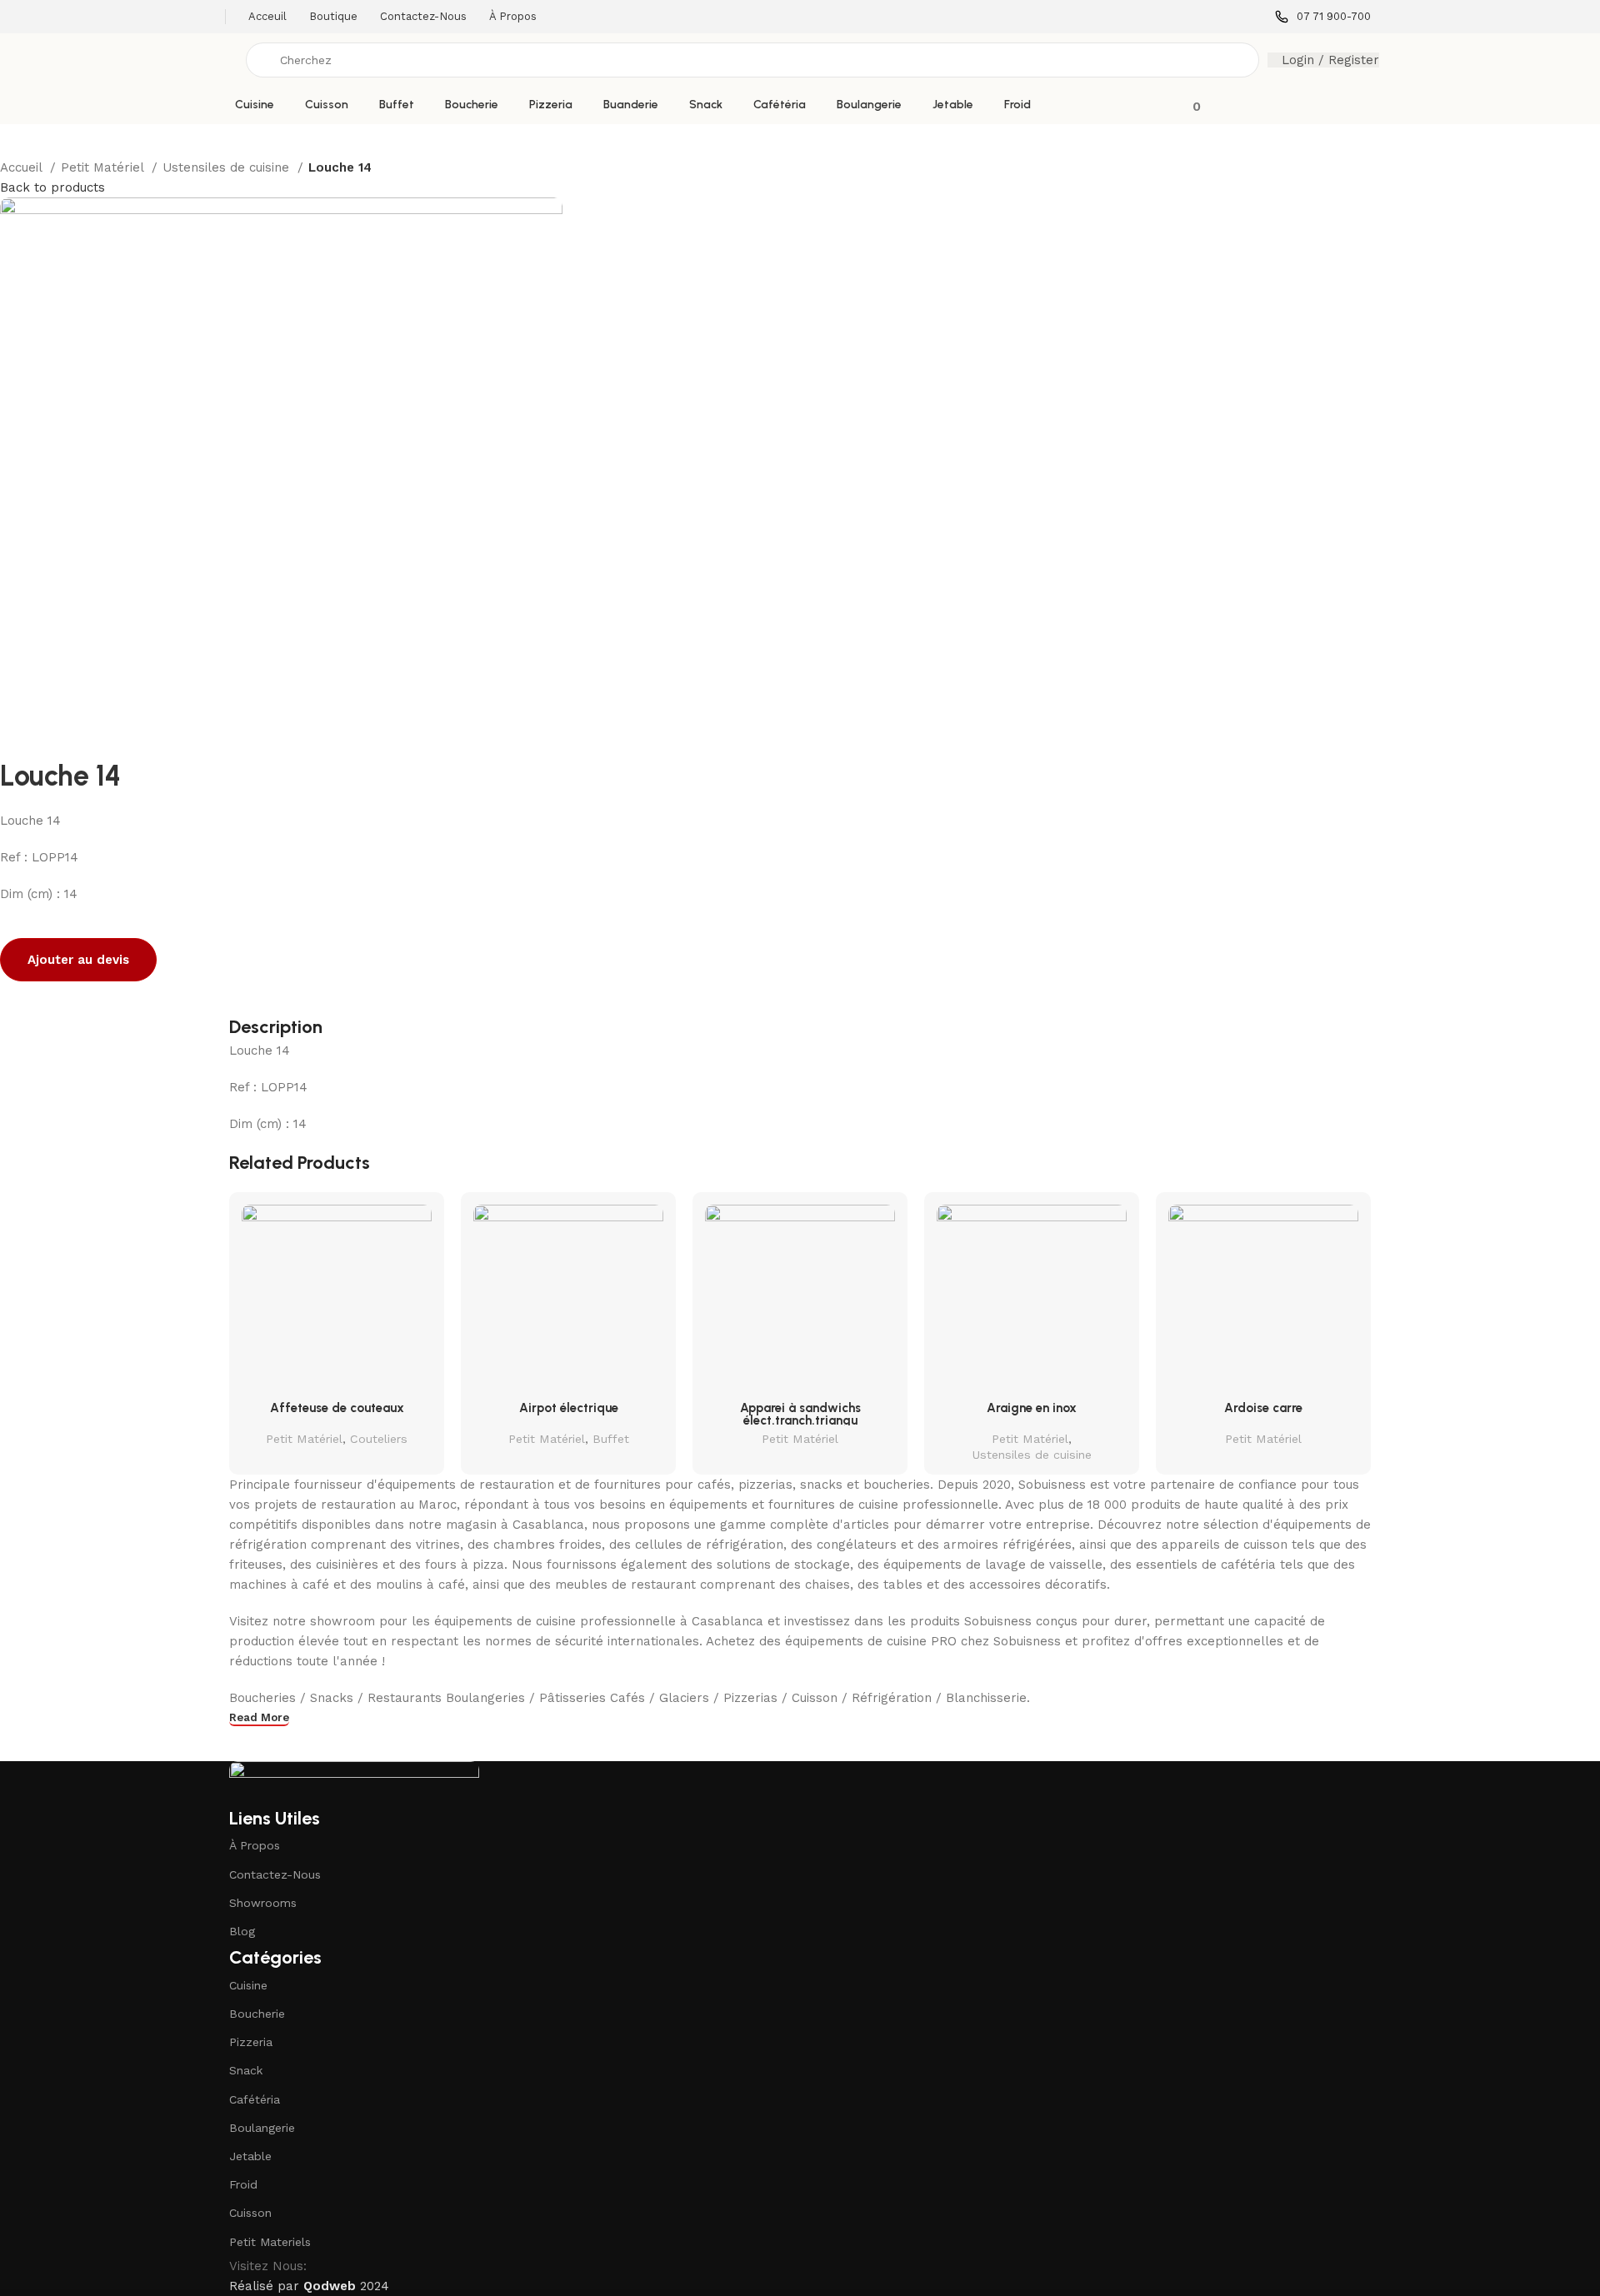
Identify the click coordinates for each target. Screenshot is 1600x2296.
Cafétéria (255, 2099)
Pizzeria (251, 2042)
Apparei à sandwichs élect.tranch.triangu (800, 1414)
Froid (243, 2184)
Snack (246, 2070)
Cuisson (250, 2213)
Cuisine (248, 1985)
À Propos (255, 1845)
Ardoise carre (1263, 1408)
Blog (242, 1931)
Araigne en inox (1032, 1408)
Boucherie (257, 2014)
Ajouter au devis (78, 960)
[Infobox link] (1323, 17)
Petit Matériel (104, 167)
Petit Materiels (270, 2242)
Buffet (611, 1439)
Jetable (250, 2156)
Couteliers (379, 1439)
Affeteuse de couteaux (337, 1408)
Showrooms (263, 1903)
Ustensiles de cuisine (228, 167)
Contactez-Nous (275, 1874)
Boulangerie (262, 2128)
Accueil (23, 167)
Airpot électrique (569, 1408)
